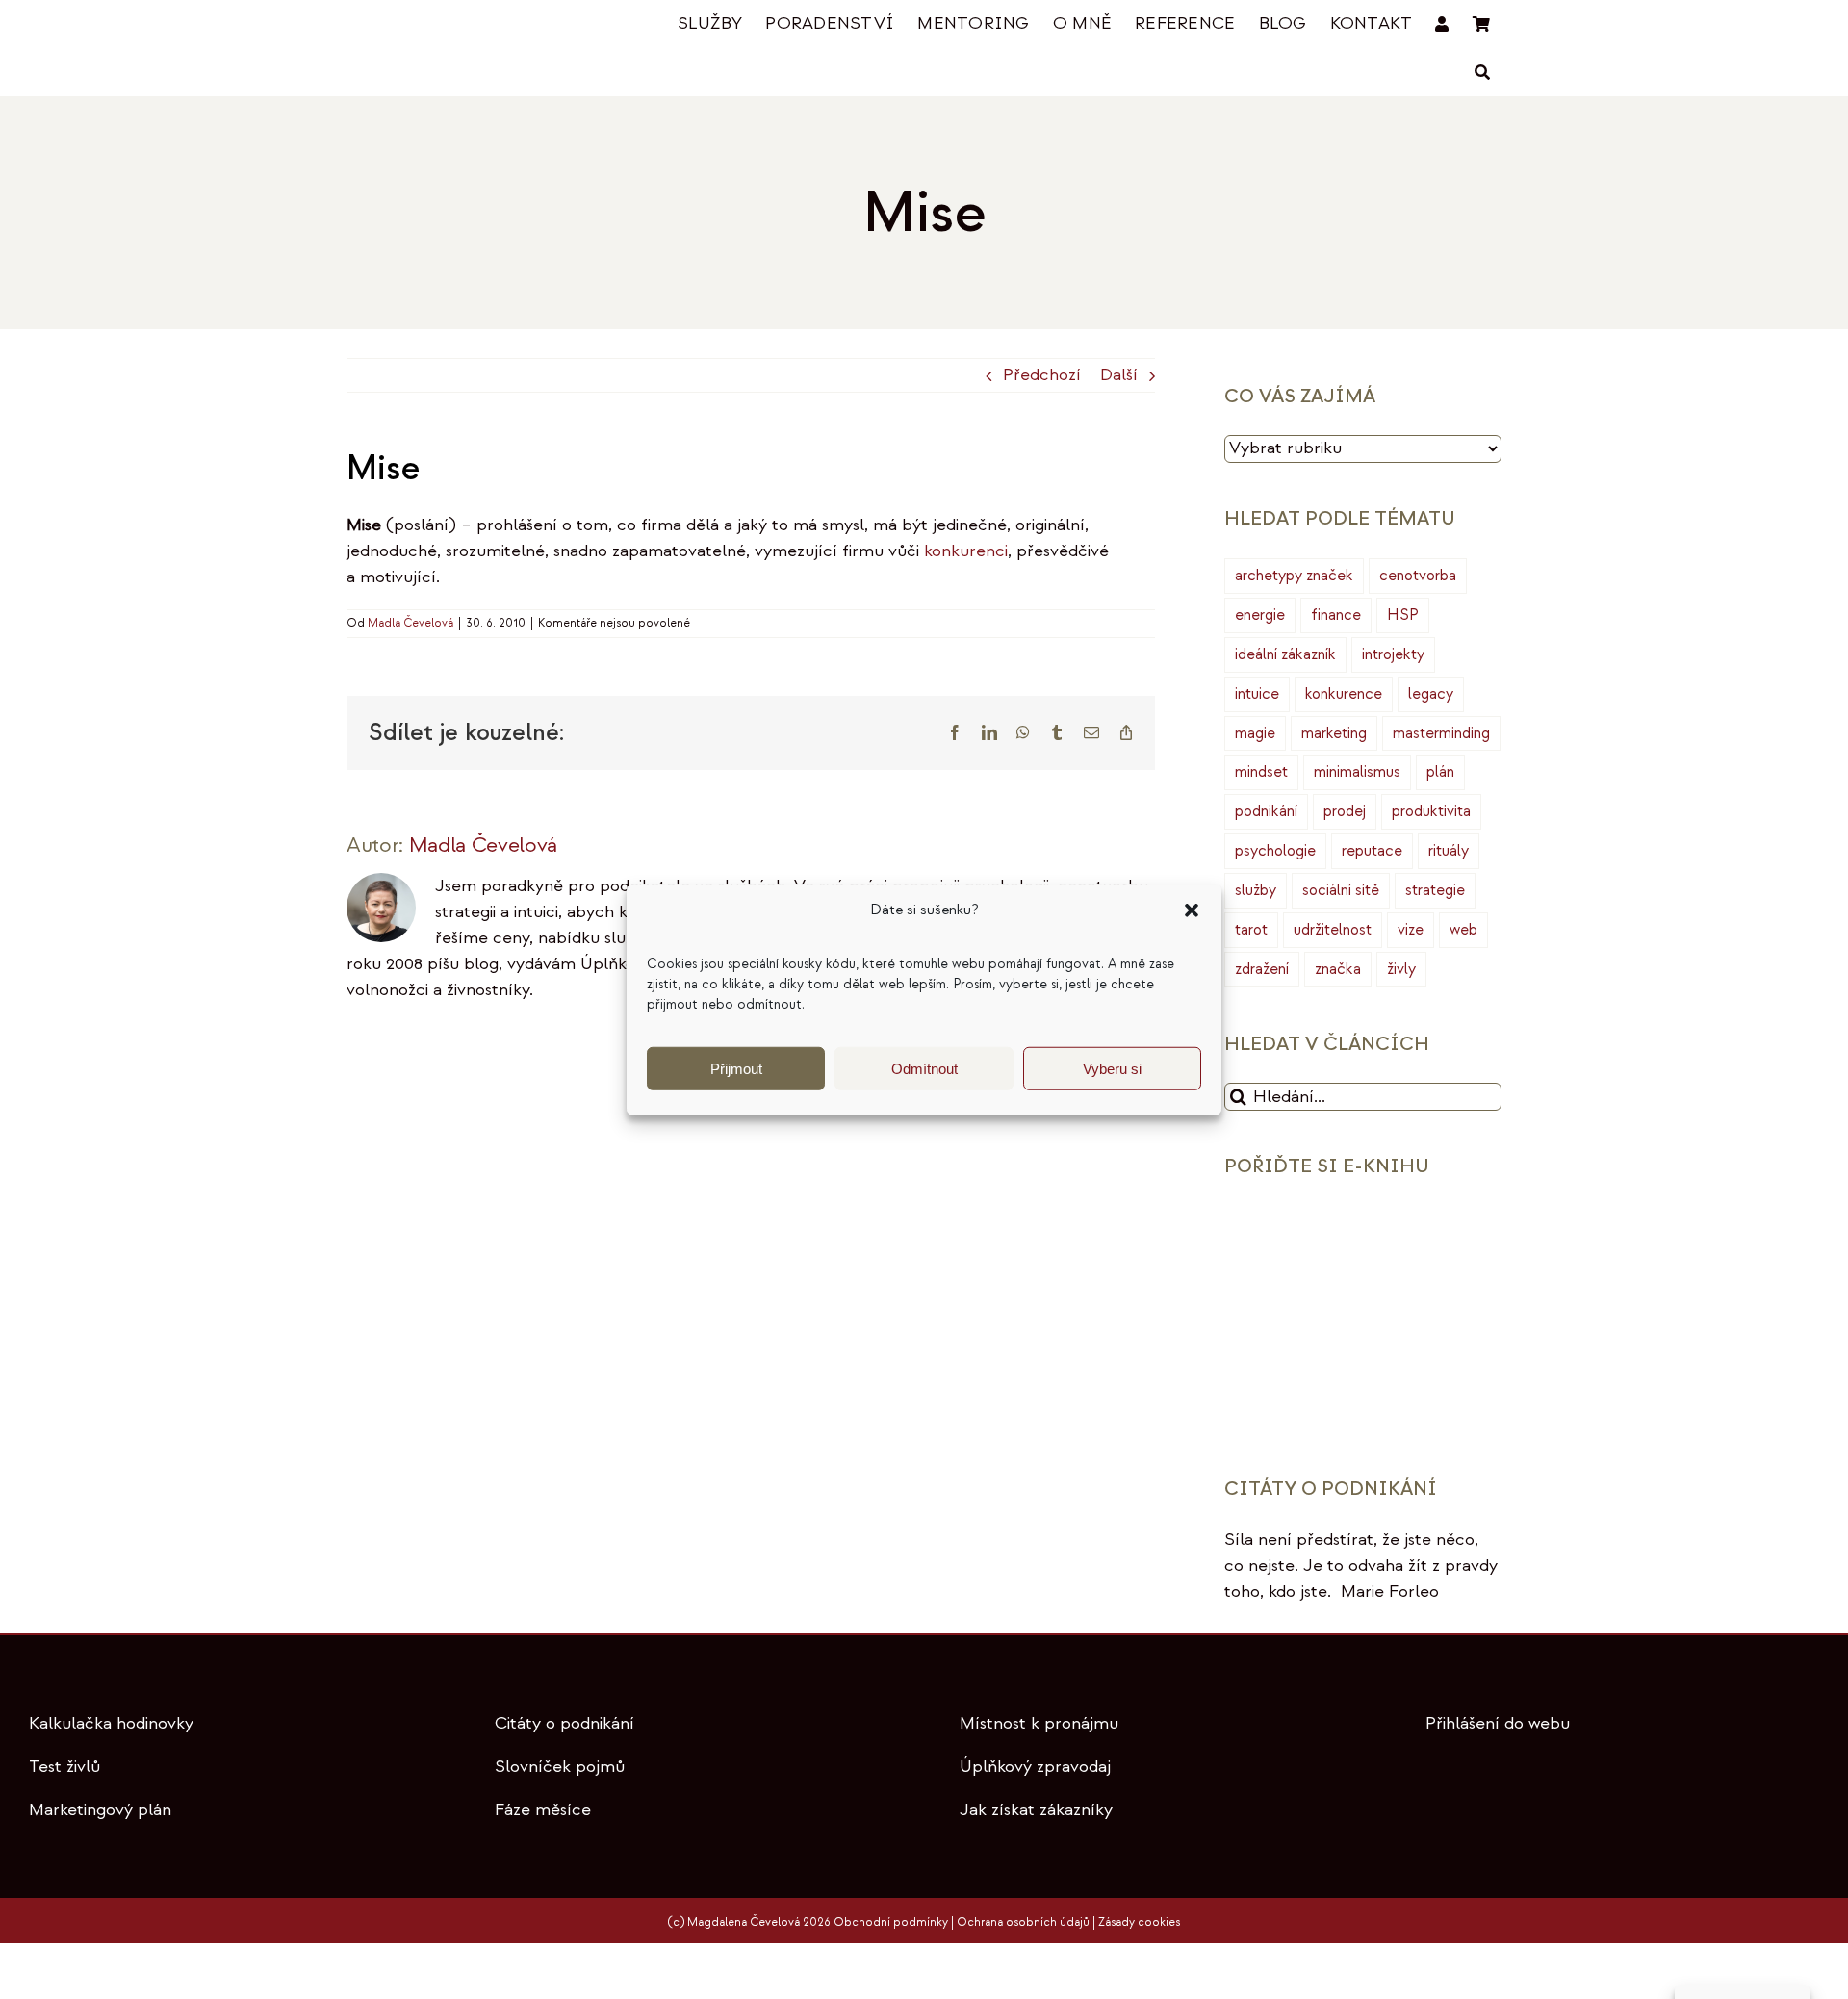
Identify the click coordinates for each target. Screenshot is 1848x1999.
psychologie (1275, 851)
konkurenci (966, 551)
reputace (1372, 851)
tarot (1251, 930)
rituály (1449, 851)
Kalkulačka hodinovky (111, 1723)
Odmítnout (924, 1068)
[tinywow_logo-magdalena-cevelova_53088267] (443, 26)
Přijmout (736, 1068)
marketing (1334, 733)
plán (1440, 772)
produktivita (1431, 811)
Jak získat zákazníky (1036, 1810)
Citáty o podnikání (565, 1723)
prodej (1345, 811)
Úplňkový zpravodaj (1035, 1767)
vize (1411, 930)
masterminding (1441, 733)
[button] (1192, 910)
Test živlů (64, 1767)
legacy (1431, 694)
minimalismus (1357, 772)
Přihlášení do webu (1498, 1723)
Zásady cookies (1139, 1922)
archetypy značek (1294, 576)
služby (1256, 890)
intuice (1257, 694)
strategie (1435, 890)
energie (1260, 615)
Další (1119, 375)
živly (1401, 969)
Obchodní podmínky (891, 1922)
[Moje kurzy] (1442, 25)
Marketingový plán (100, 1810)
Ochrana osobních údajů (1023, 1922)
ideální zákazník (1285, 654)
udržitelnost (1333, 930)
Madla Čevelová (411, 623)
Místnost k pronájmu (1039, 1723)
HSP (1403, 615)
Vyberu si (1112, 1068)
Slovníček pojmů (560, 1767)
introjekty (1393, 654)
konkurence (1344, 694)
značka (1338, 969)
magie (1255, 733)
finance (1336, 615)
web (1463, 930)
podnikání (1266, 811)
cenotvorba (1418, 576)
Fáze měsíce (543, 1810)
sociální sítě (1341, 890)
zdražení (1262, 969)
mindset (1261, 772)
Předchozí (1042, 375)
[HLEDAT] (1482, 73)
